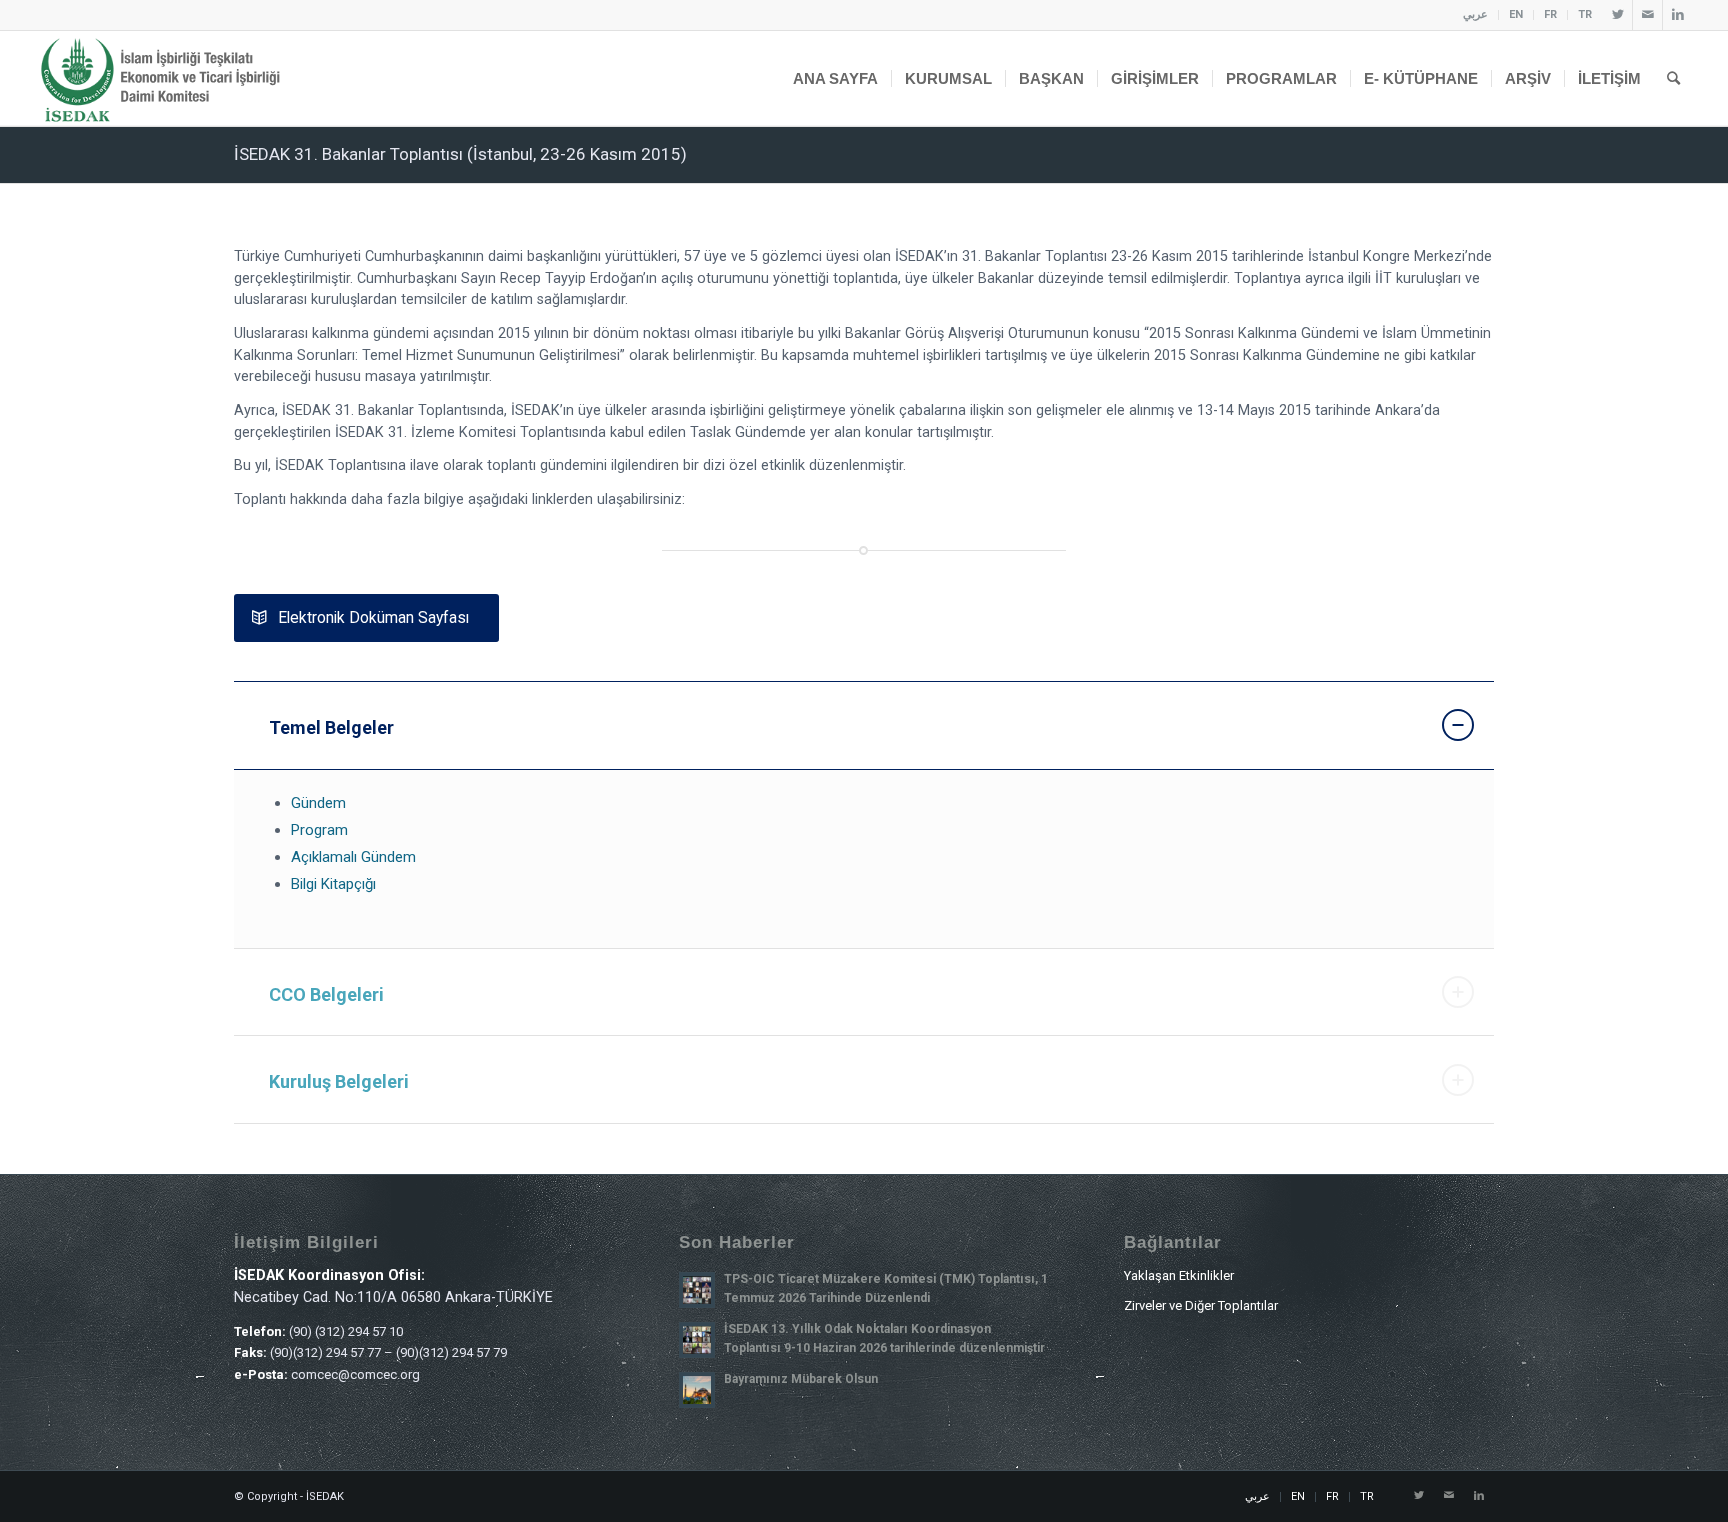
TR (1585, 14)
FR (1550, 14)
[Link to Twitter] (1617, 15)
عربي (1475, 14)
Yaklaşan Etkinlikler (1179, 1275)
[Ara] (1673, 78)
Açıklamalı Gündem (353, 857)
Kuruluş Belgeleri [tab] (339, 1081)
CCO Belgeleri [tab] (326, 994)
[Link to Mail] (1647, 15)
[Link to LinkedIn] (1678, 15)
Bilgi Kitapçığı (333, 884)
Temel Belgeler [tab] (331, 727)
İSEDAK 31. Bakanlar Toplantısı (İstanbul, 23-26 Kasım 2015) (460, 154)
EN (1516, 14)
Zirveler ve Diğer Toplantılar (1201, 1305)
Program (319, 830)
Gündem (318, 803)
